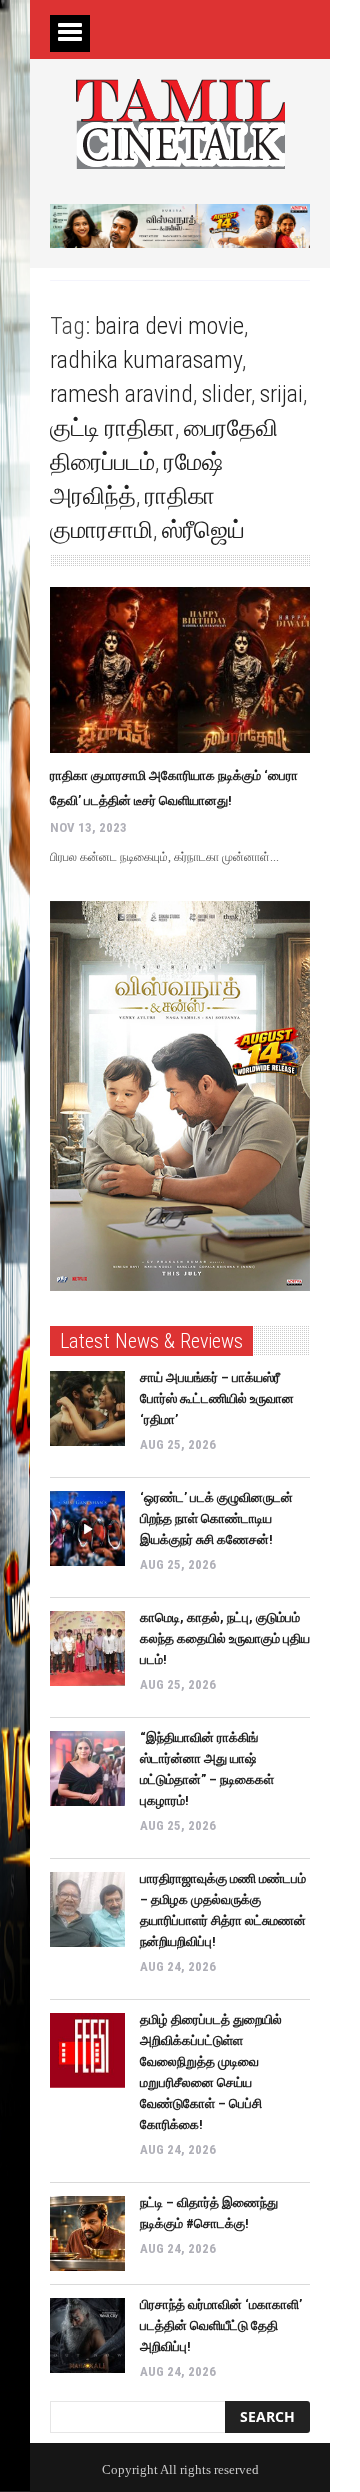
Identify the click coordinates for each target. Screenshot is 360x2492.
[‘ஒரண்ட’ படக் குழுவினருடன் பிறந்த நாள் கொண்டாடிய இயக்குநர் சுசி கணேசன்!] (87, 1528)
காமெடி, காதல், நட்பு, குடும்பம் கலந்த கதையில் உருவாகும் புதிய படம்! (225, 1638)
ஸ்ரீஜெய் (203, 530)
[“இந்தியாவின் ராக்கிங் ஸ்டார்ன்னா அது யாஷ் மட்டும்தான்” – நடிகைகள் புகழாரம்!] (87, 1768)
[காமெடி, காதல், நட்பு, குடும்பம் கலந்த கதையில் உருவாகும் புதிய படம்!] (87, 1648)
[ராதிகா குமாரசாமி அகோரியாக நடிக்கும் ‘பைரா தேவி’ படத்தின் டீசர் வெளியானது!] (180, 670)
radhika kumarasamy (146, 360)
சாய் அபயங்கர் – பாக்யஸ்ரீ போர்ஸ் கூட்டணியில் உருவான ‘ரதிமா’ (217, 1398)
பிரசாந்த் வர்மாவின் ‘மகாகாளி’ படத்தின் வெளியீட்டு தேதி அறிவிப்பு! (221, 2325)
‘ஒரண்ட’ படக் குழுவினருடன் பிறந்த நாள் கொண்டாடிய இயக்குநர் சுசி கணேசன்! (216, 1518)
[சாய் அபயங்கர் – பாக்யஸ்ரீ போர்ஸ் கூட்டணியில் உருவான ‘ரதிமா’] (87, 1408)
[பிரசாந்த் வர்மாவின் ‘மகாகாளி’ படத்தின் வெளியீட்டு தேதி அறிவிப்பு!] (87, 2335)
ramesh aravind (121, 394)
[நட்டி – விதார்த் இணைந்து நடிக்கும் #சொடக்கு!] (87, 2233)
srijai (281, 394)
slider (226, 394)
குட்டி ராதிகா (112, 428)
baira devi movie (169, 326)
